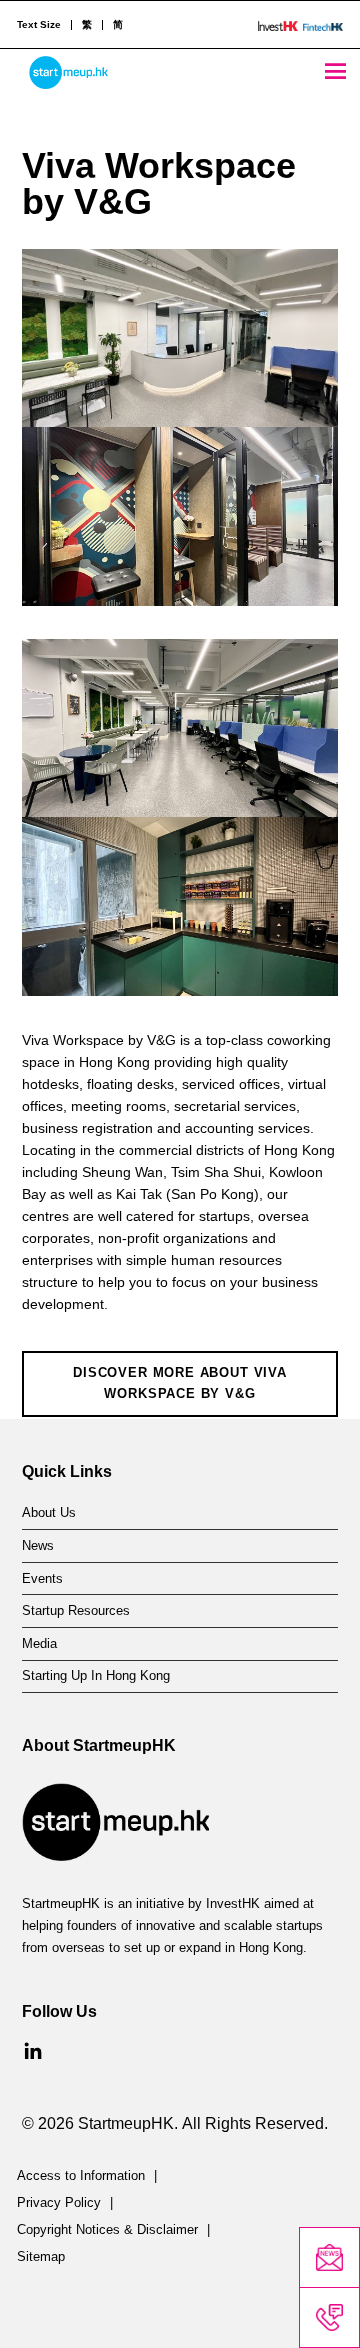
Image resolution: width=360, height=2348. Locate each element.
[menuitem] (86, 25)
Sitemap (41, 2257)
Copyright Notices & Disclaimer (107, 2230)
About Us (49, 1513)
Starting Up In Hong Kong (96, 1676)
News (38, 1546)
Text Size (39, 25)
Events (42, 1579)
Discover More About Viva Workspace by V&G (180, 1383)
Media (39, 1644)
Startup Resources (76, 1611)
